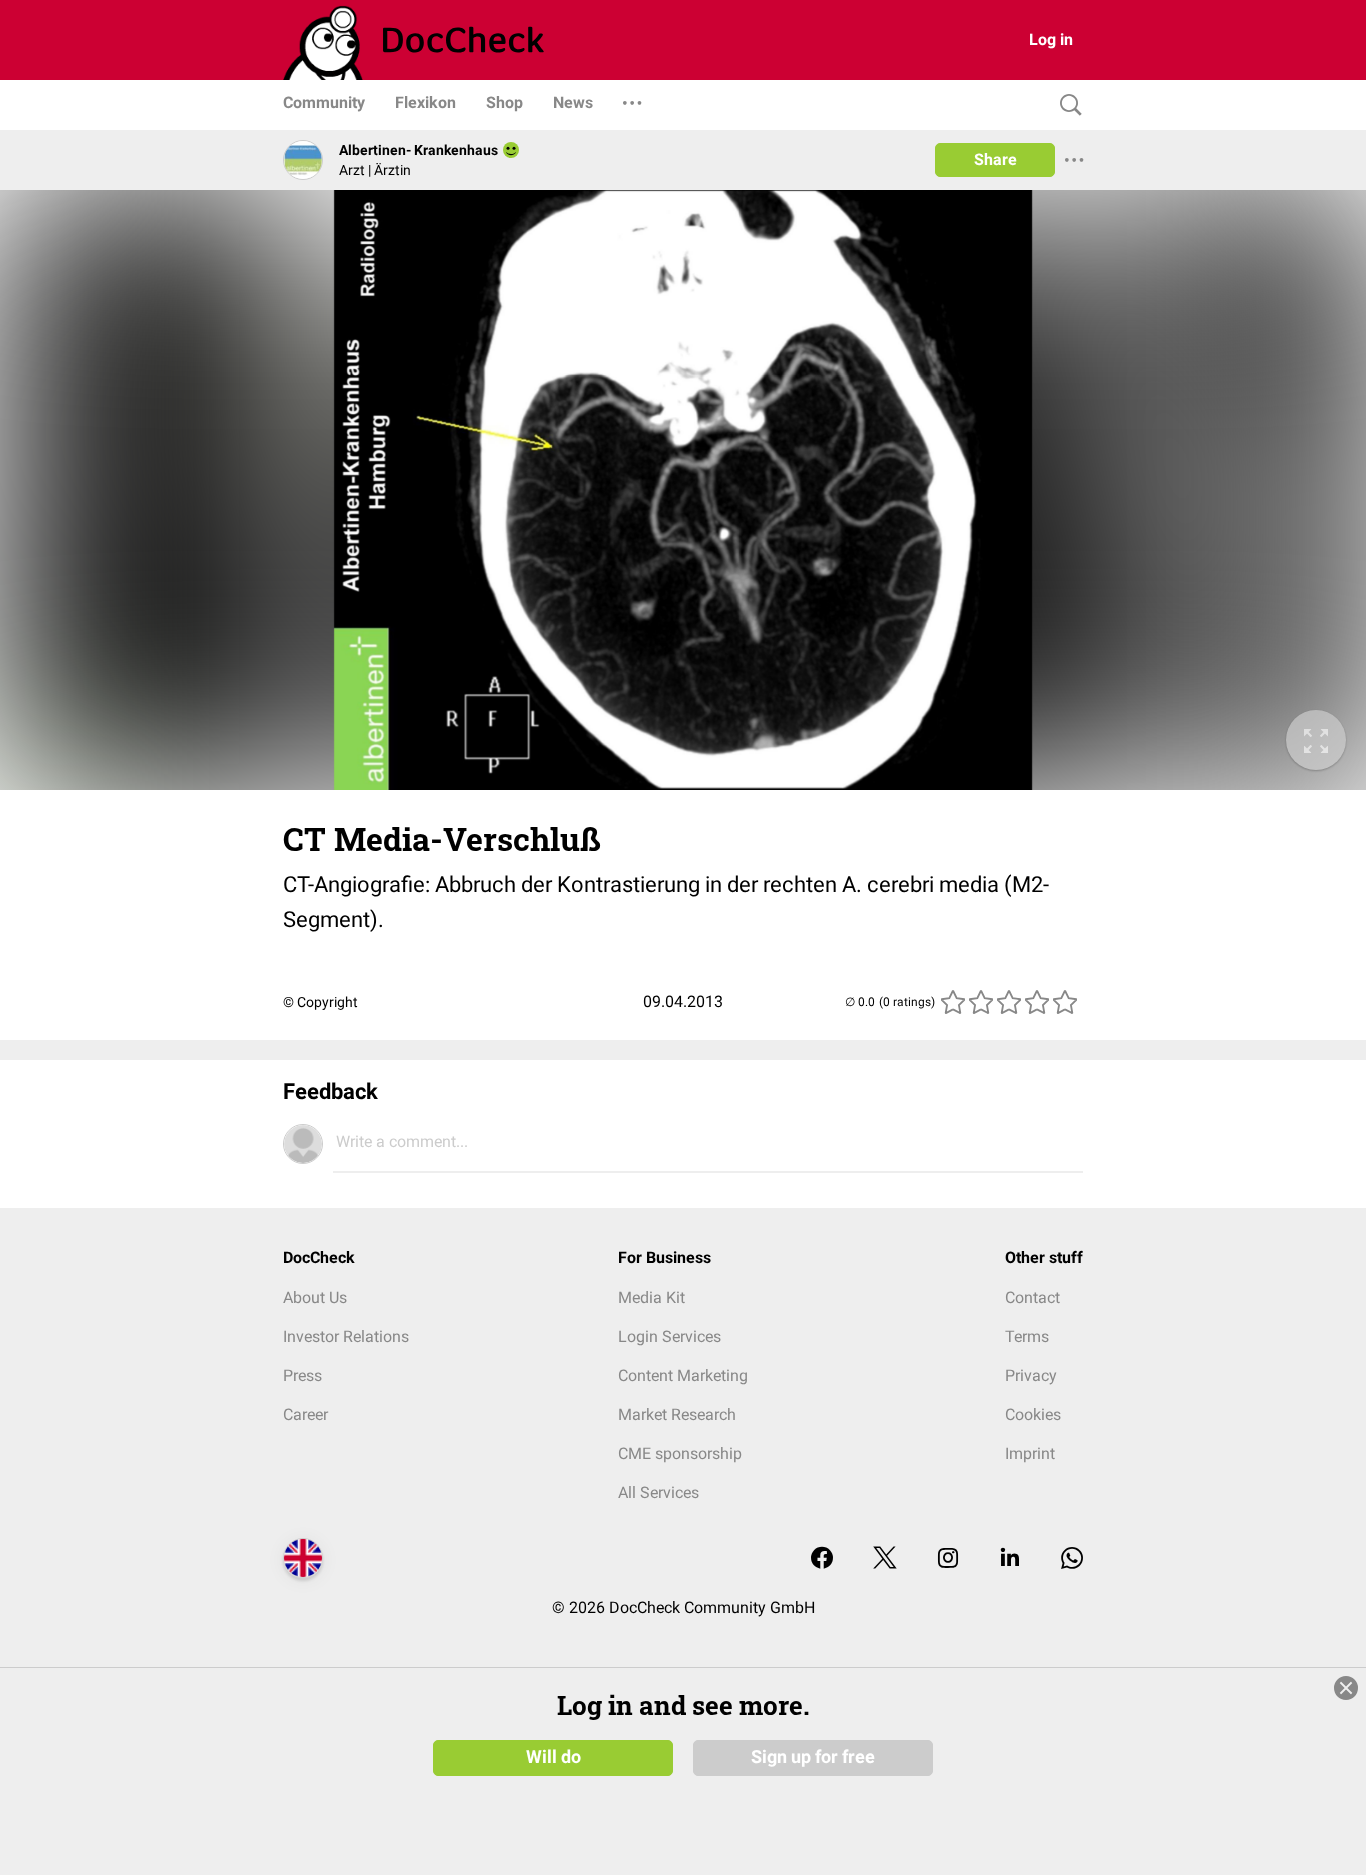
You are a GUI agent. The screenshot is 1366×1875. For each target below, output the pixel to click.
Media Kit (651, 1297)
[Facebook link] (822, 1559)
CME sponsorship (680, 1453)
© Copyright (320, 1002)
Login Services (669, 1336)
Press (302, 1375)
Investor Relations (346, 1336)
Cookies (1033, 1414)
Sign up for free (813, 1757)
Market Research (677, 1414)
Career (305, 1414)
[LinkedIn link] (1010, 1559)
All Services (658, 1492)
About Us (315, 1297)
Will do (553, 1757)
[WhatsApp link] (1072, 1559)
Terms (1027, 1336)
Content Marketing (683, 1375)
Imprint (1030, 1453)
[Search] (1066, 105)
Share (995, 159)
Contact (1032, 1297)
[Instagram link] (948, 1559)
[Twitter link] (885, 1559)
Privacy (1031, 1375)
